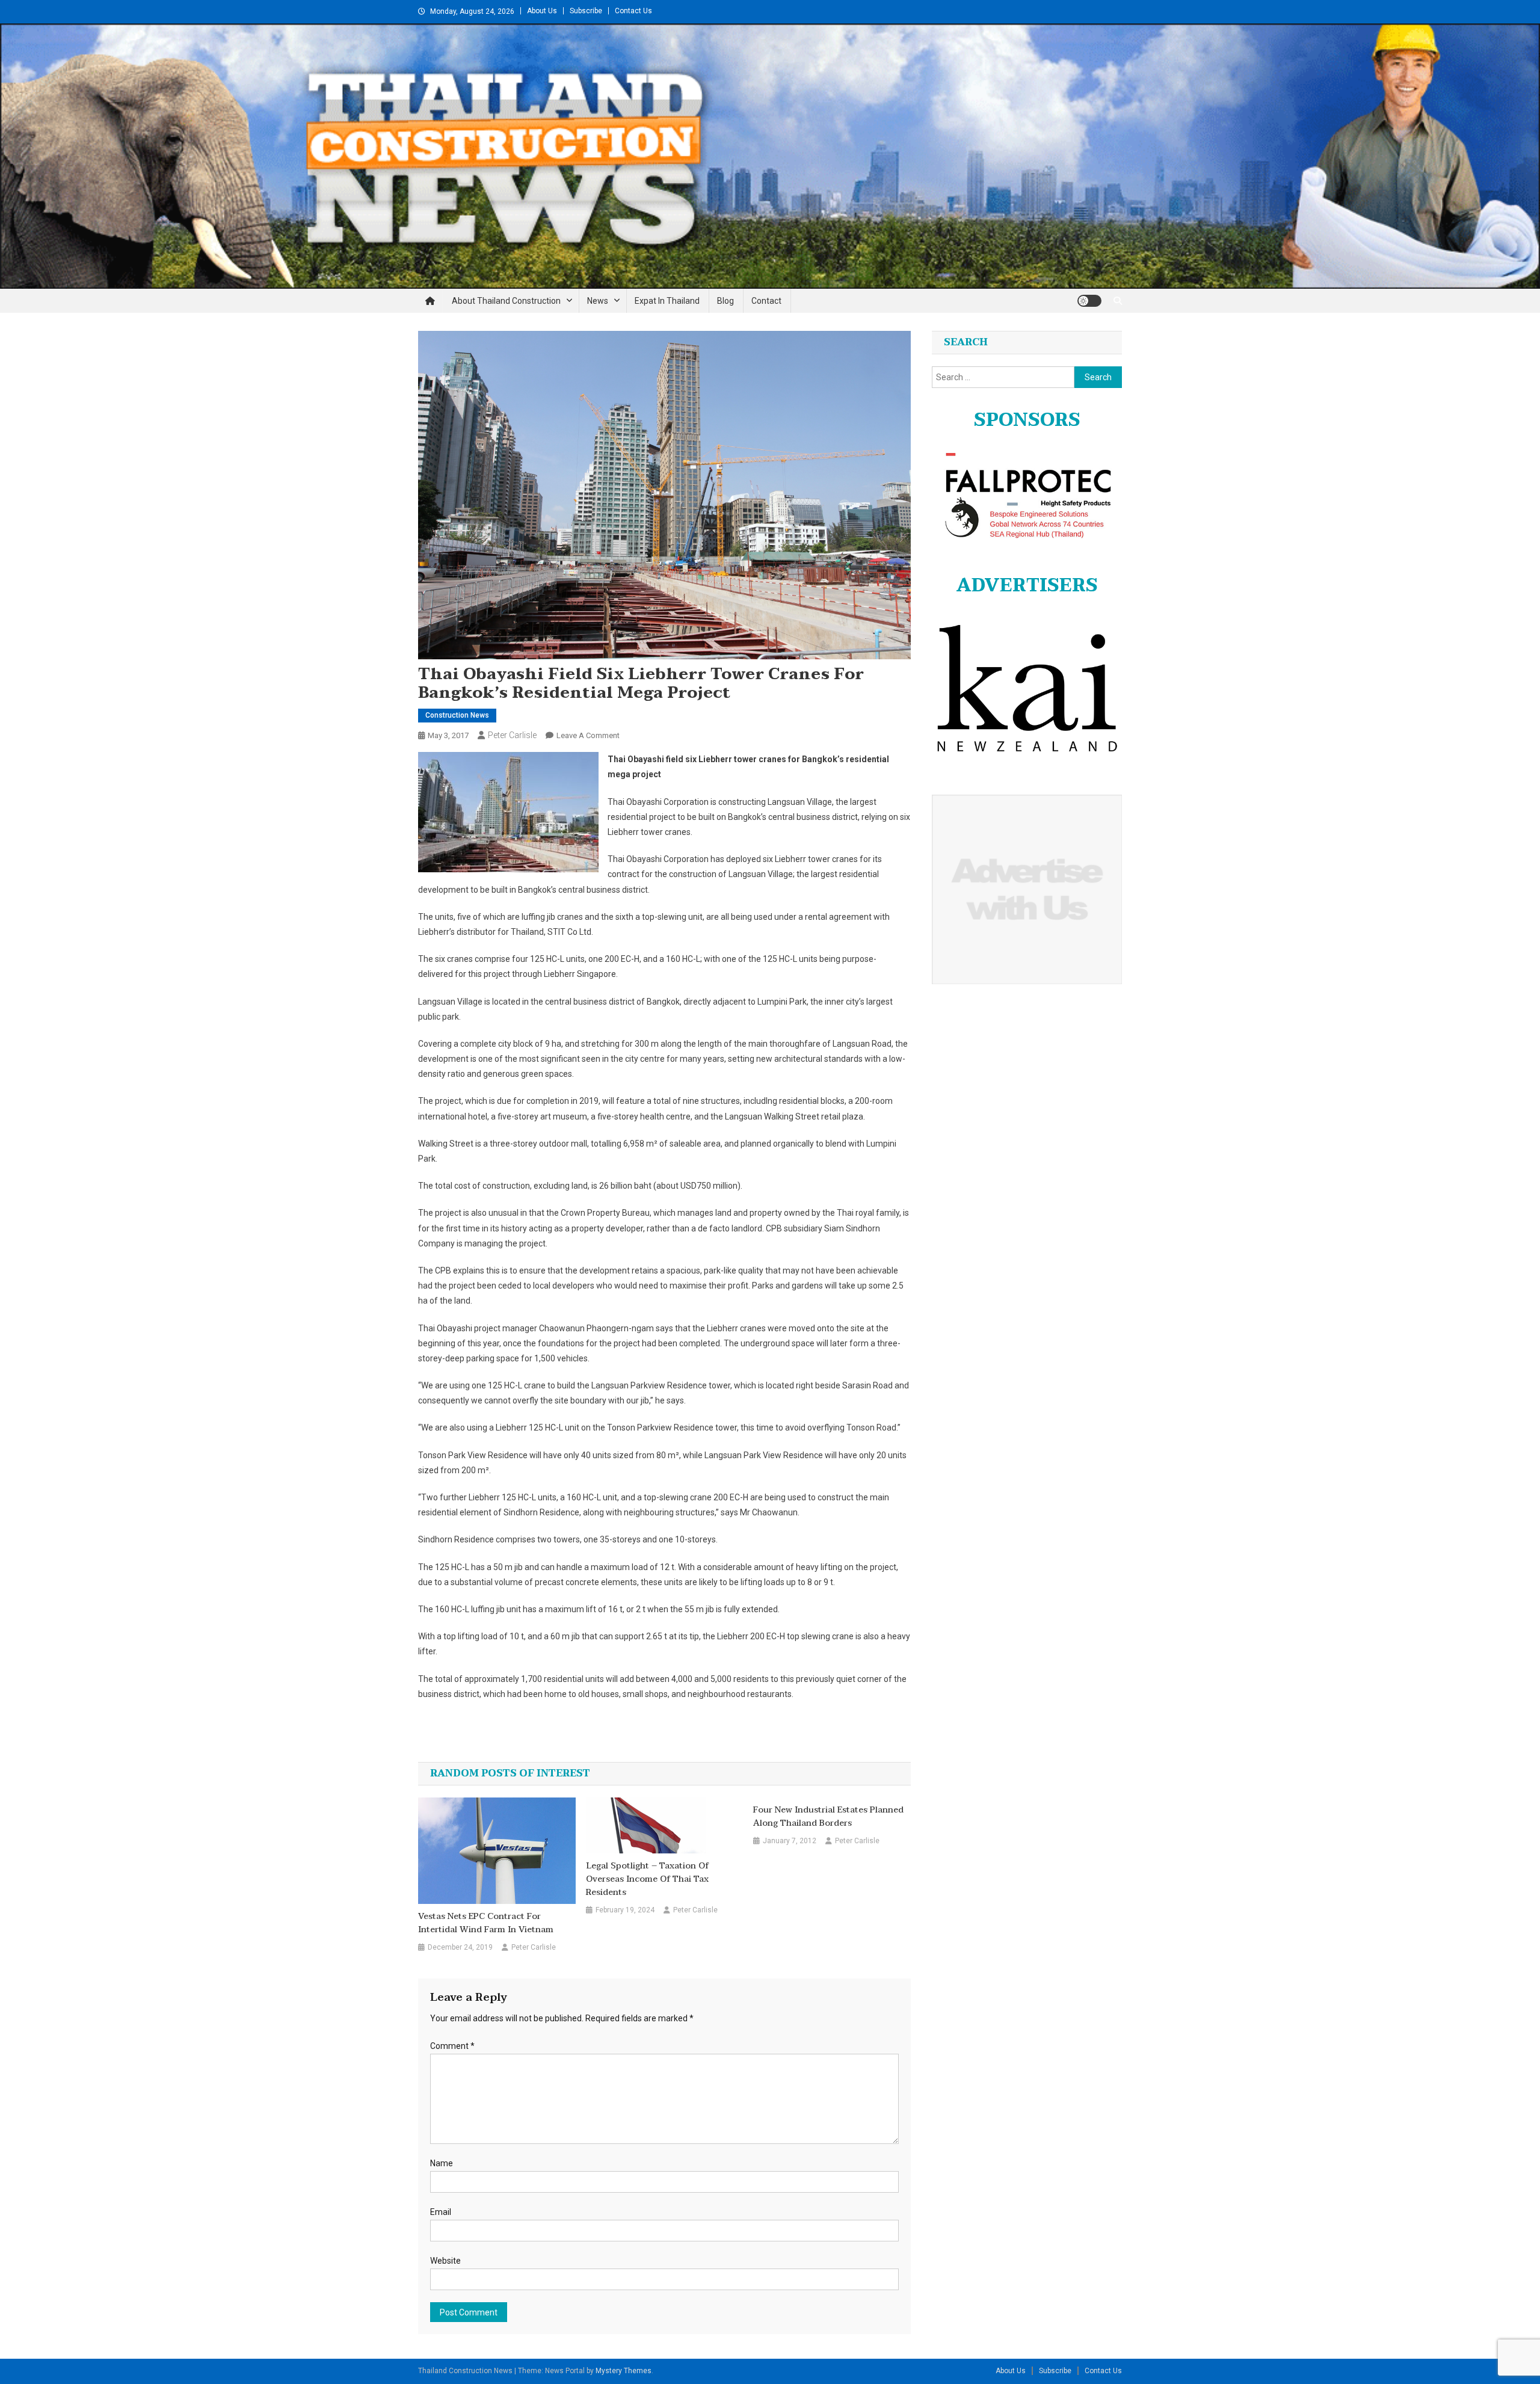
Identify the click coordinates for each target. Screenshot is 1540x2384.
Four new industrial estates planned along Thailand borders (828, 1817)
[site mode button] (1089, 301)
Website (445, 2261)
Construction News (457, 715)
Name (442, 2163)
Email (441, 2212)
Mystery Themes (624, 2371)
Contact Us (633, 11)
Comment (452, 2046)
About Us (542, 11)
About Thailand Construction (506, 301)
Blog (725, 301)
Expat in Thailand (667, 301)
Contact (766, 301)
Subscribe (586, 11)
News (598, 301)
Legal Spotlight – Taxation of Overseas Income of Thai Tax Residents (647, 1879)
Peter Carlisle (512, 735)
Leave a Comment (588, 735)
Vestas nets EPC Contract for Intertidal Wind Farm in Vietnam (486, 1923)
